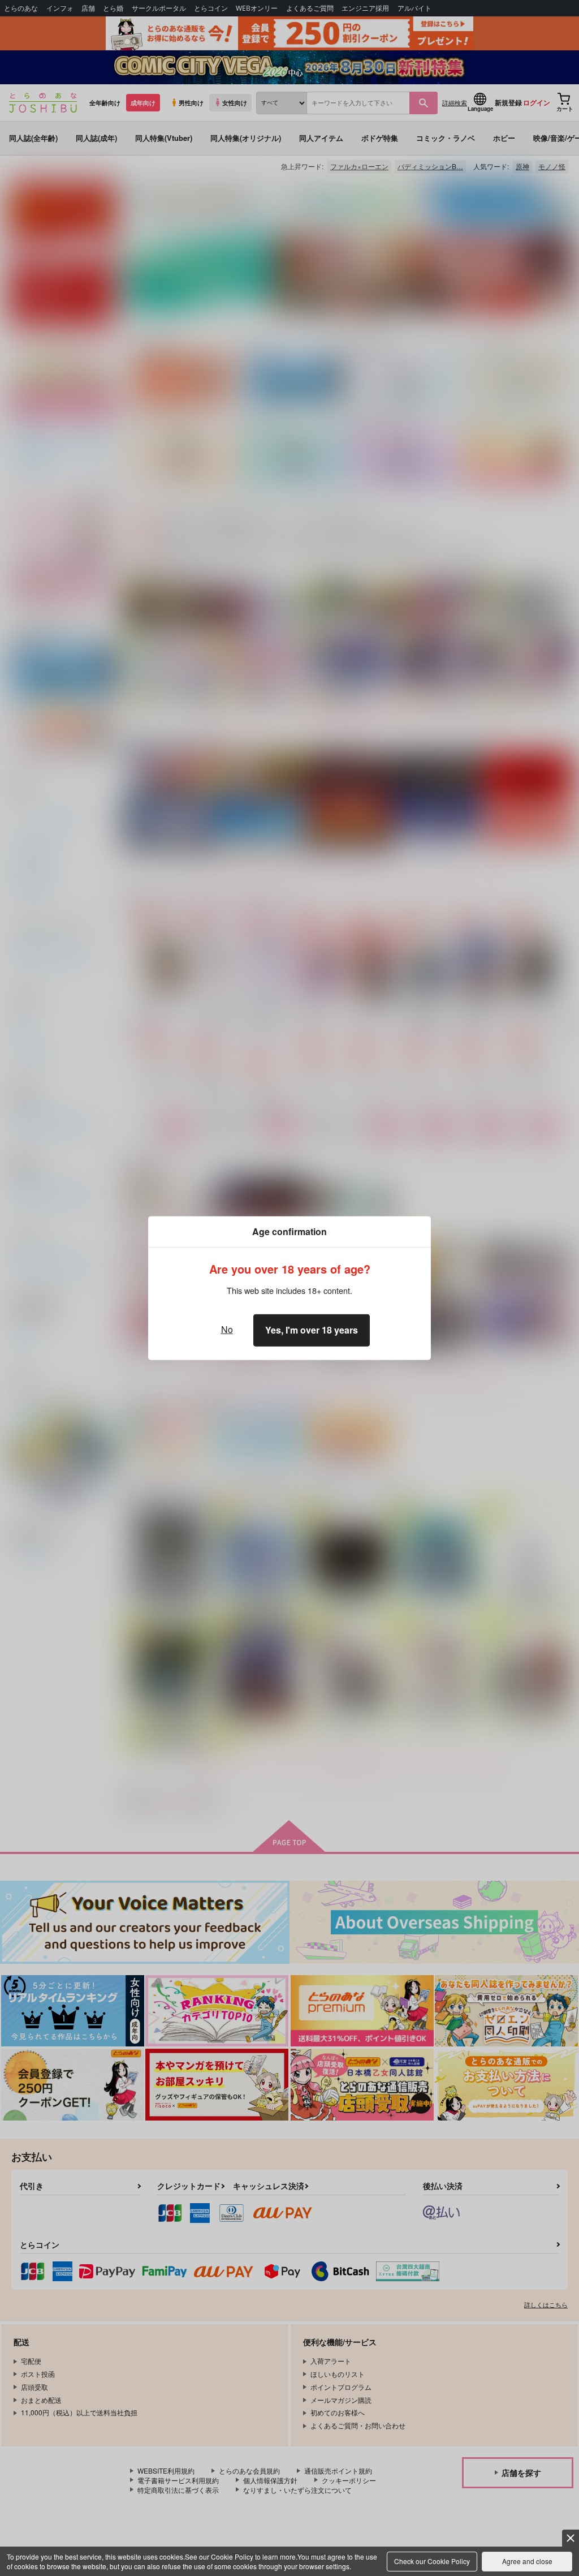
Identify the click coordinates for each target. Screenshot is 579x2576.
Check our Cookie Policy (432, 2561)
